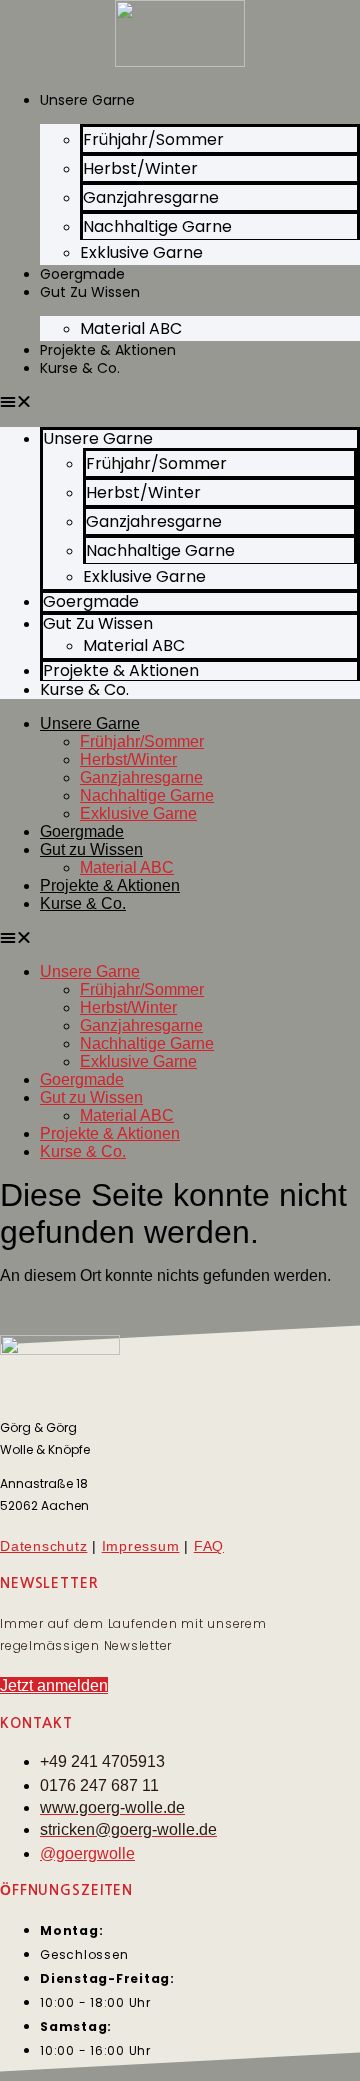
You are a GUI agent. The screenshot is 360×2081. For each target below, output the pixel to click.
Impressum (141, 1546)
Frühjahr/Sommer (142, 741)
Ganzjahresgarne (141, 777)
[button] (180, 402)
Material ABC (131, 328)
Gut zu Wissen (90, 292)
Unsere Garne (87, 100)
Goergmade (82, 831)
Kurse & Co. (80, 368)
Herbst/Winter (128, 759)
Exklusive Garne (141, 252)
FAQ (209, 1546)
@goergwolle (87, 1853)
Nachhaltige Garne (147, 795)
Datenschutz (43, 1546)
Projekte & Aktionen (110, 885)
